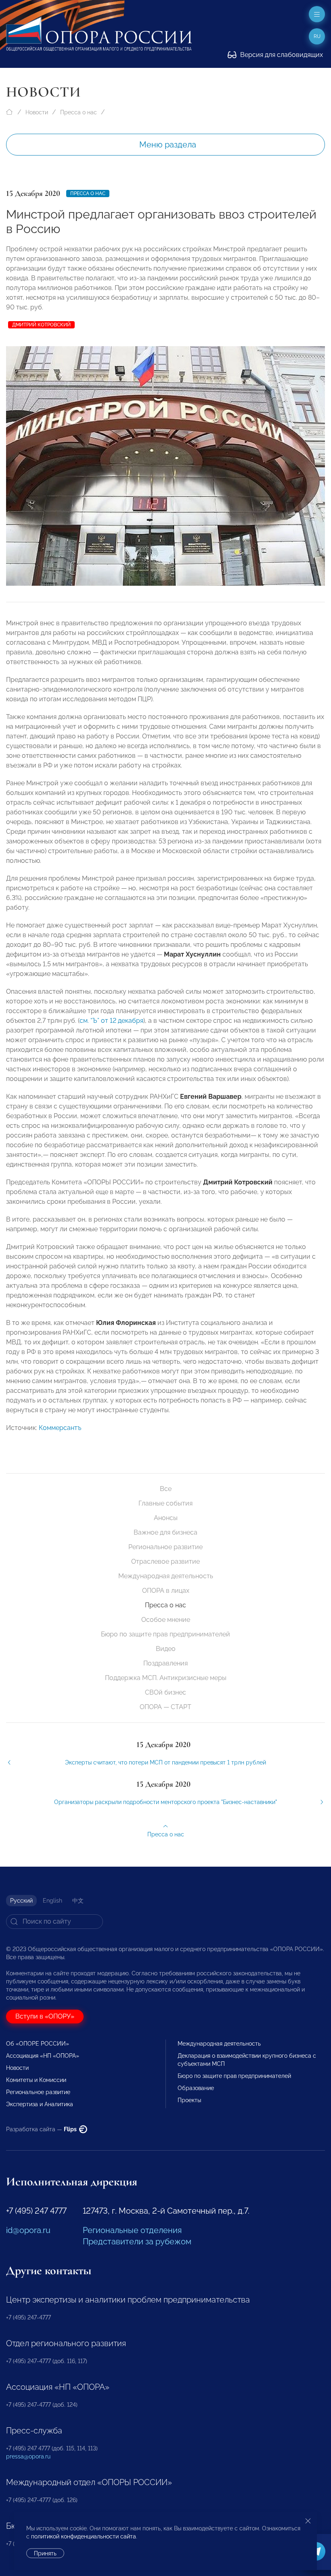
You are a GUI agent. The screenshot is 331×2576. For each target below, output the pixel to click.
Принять (45, 2553)
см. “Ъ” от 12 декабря (111, 1021)
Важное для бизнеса (165, 1532)
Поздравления (165, 1663)
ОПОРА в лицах (166, 1591)
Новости (37, 112)
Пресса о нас (79, 112)
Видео (166, 1649)
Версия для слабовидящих (281, 55)
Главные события (165, 1503)
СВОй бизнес (165, 1692)
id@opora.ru (28, 2230)
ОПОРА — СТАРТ (165, 1707)
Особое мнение (166, 1620)
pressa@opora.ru (28, 2456)
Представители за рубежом (137, 2242)
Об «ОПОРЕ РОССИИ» (38, 2044)
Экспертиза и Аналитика (40, 2104)
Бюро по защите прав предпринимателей (165, 1634)
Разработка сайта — (42, 2129)
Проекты (189, 2100)
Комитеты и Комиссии (36, 2080)
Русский (21, 1901)
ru (317, 36)
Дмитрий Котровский (41, 325)
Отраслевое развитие (165, 1561)
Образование (196, 2088)
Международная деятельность (166, 1576)
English (52, 1901)
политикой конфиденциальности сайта (84, 2536)
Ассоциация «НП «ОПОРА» (43, 2056)
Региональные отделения (132, 2230)
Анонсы (166, 1518)
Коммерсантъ (60, 1428)
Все (166, 1489)
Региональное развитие (165, 1547)
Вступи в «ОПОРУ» (45, 2016)
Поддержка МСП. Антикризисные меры (166, 1678)
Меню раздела (168, 145)
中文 (78, 1901)
